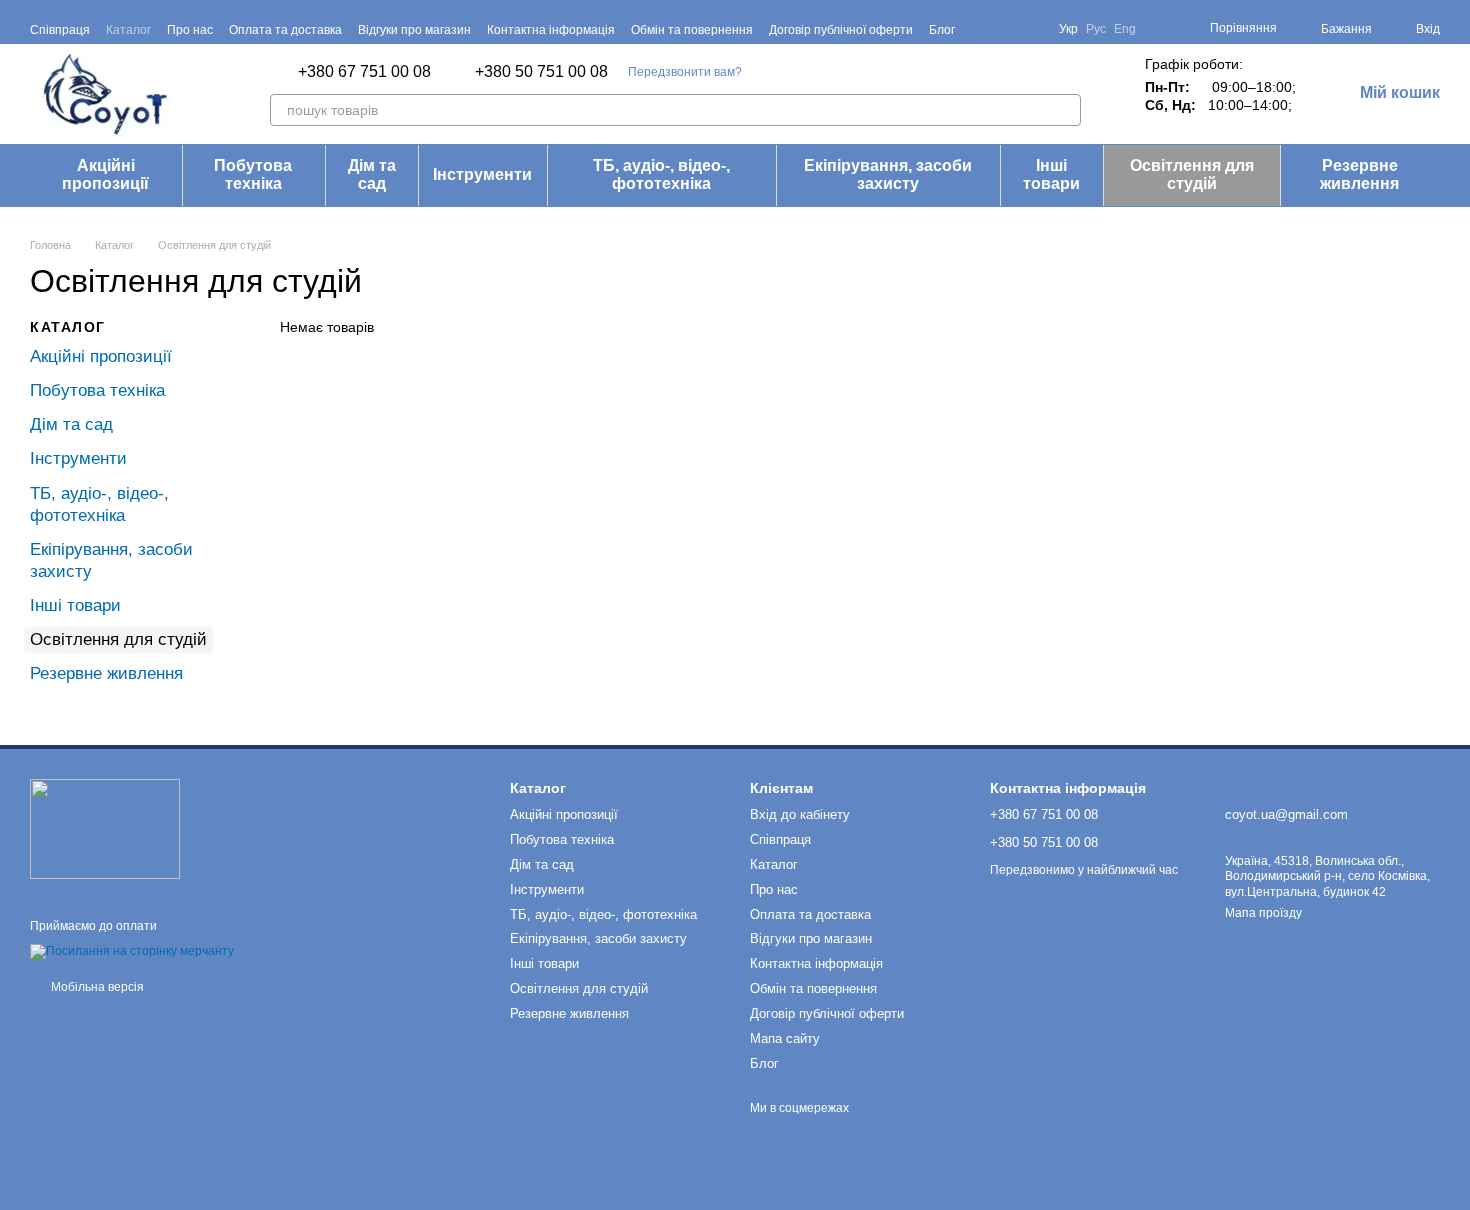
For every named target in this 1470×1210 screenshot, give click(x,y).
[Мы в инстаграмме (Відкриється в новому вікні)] (1031, 29)
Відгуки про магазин (414, 30)
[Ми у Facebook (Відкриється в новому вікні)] (983, 29)
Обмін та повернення (692, 30)
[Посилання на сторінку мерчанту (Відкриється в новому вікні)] (132, 952)
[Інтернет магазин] (105, 828)
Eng (1125, 29)
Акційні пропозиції (105, 174)
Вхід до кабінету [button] (800, 814)
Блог (942, 30)
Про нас (190, 30)
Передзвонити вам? (685, 72)
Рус (1096, 29)
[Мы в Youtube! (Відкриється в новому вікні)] (1007, 29)
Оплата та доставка (285, 30)
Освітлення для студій (1192, 174)
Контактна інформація (551, 30)
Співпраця (60, 30)
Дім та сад (372, 174)
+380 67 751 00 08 (364, 72)
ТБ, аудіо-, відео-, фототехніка (661, 174)
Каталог (128, 30)
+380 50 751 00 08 (541, 72)
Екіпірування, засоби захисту (888, 174)
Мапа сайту (785, 1038)
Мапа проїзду (1263, 913)
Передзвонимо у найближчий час (1084, 870)
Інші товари (1051, 174)
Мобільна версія (96, 987)
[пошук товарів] (1065, 110)
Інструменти (482, 174)
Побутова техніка (253, 174)
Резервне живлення (1359, 174)
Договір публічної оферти (841, 30)
